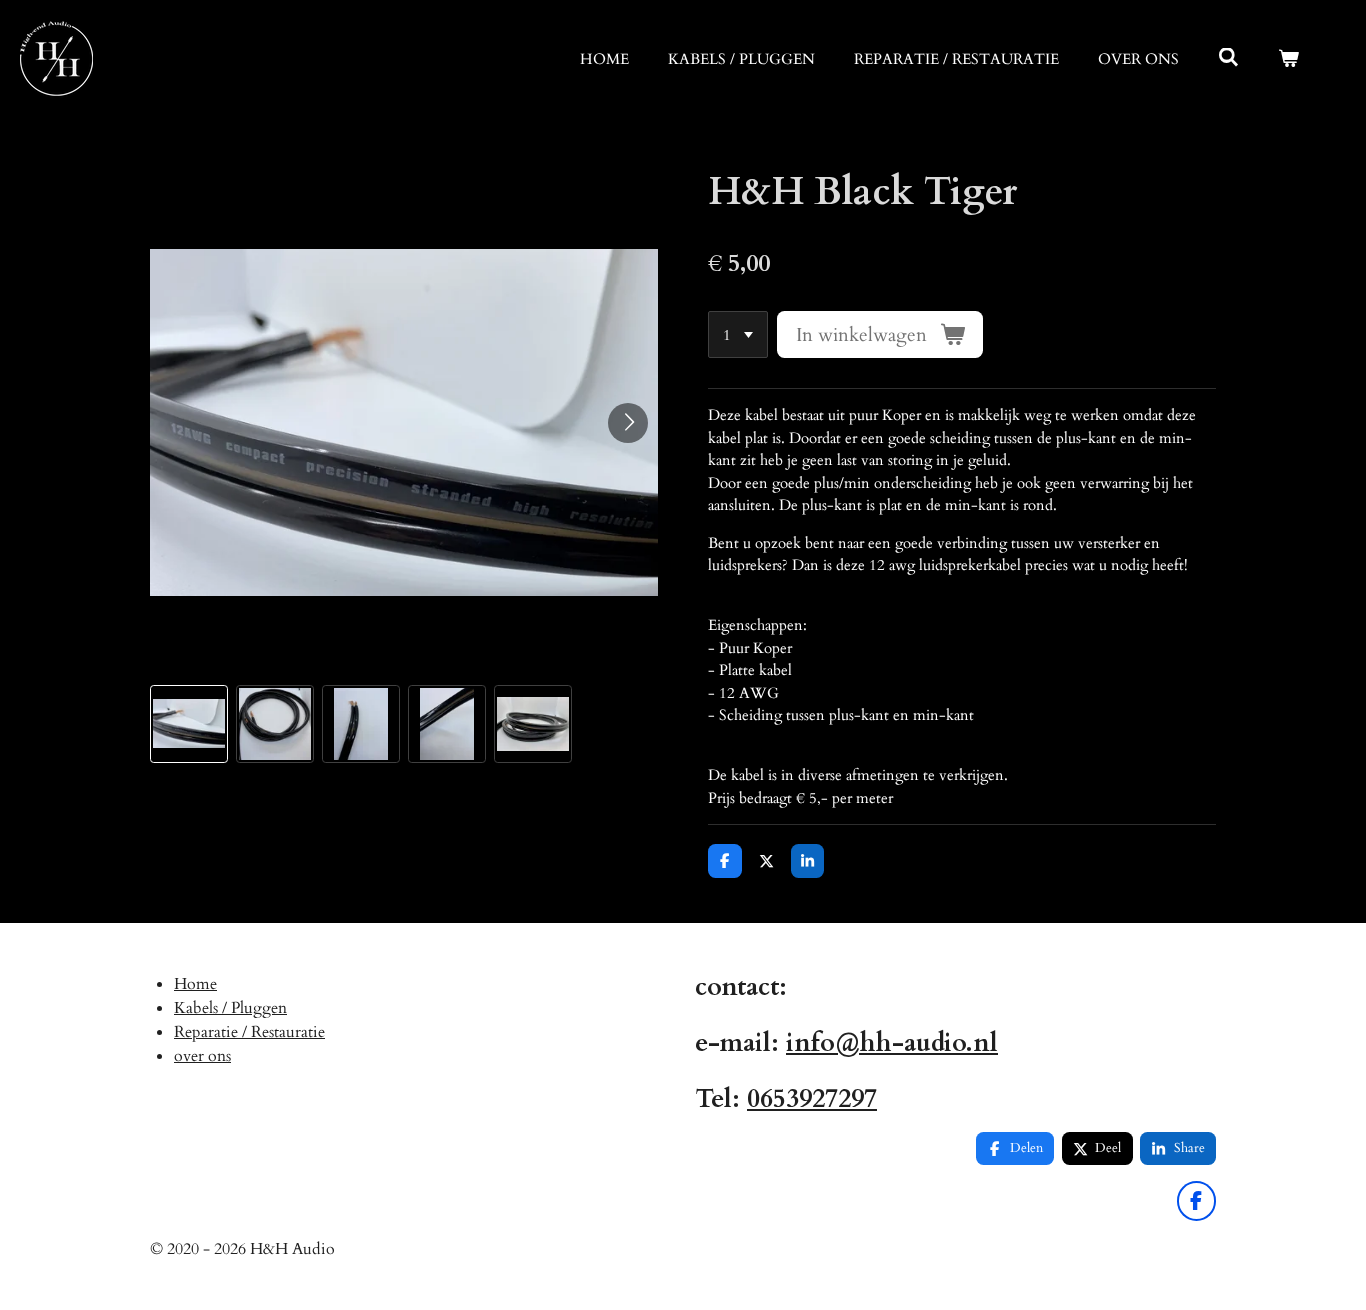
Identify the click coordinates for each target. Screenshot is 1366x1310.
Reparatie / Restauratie (249, 1032)
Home (195, 984)
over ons (202, 1056)
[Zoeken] (1228, 58)
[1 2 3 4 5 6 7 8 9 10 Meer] (738, 334)
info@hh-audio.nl (892, 1043)
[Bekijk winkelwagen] (1288, 59)
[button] (189, 724)
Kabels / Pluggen (230, 1008)
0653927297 (812, 1099)
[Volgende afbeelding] (628, 423)
